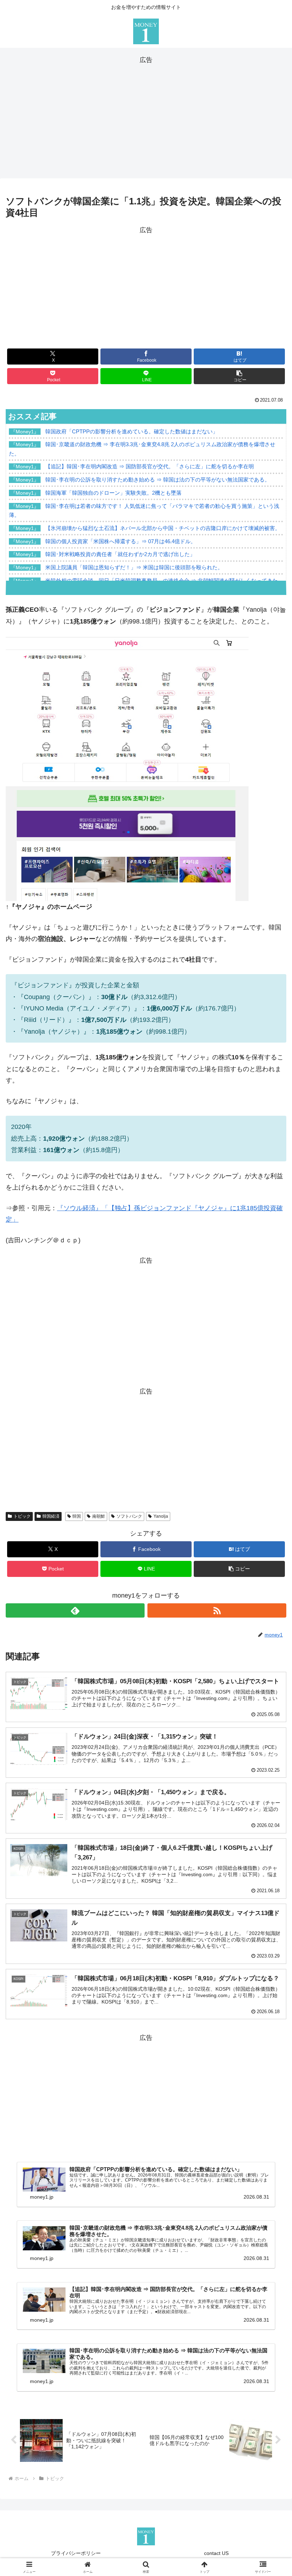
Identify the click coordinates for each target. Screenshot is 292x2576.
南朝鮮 (99, 1516)
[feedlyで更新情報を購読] (75, 1610)
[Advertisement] (146, 116)
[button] (239, 376)
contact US (216, 2553)
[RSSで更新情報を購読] (217, 1610)
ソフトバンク (129, 1516)
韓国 (77, 1516)
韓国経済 (51, 1516)
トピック (22, 1516)
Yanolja (161, 1516)
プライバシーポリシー (76, 2553)
